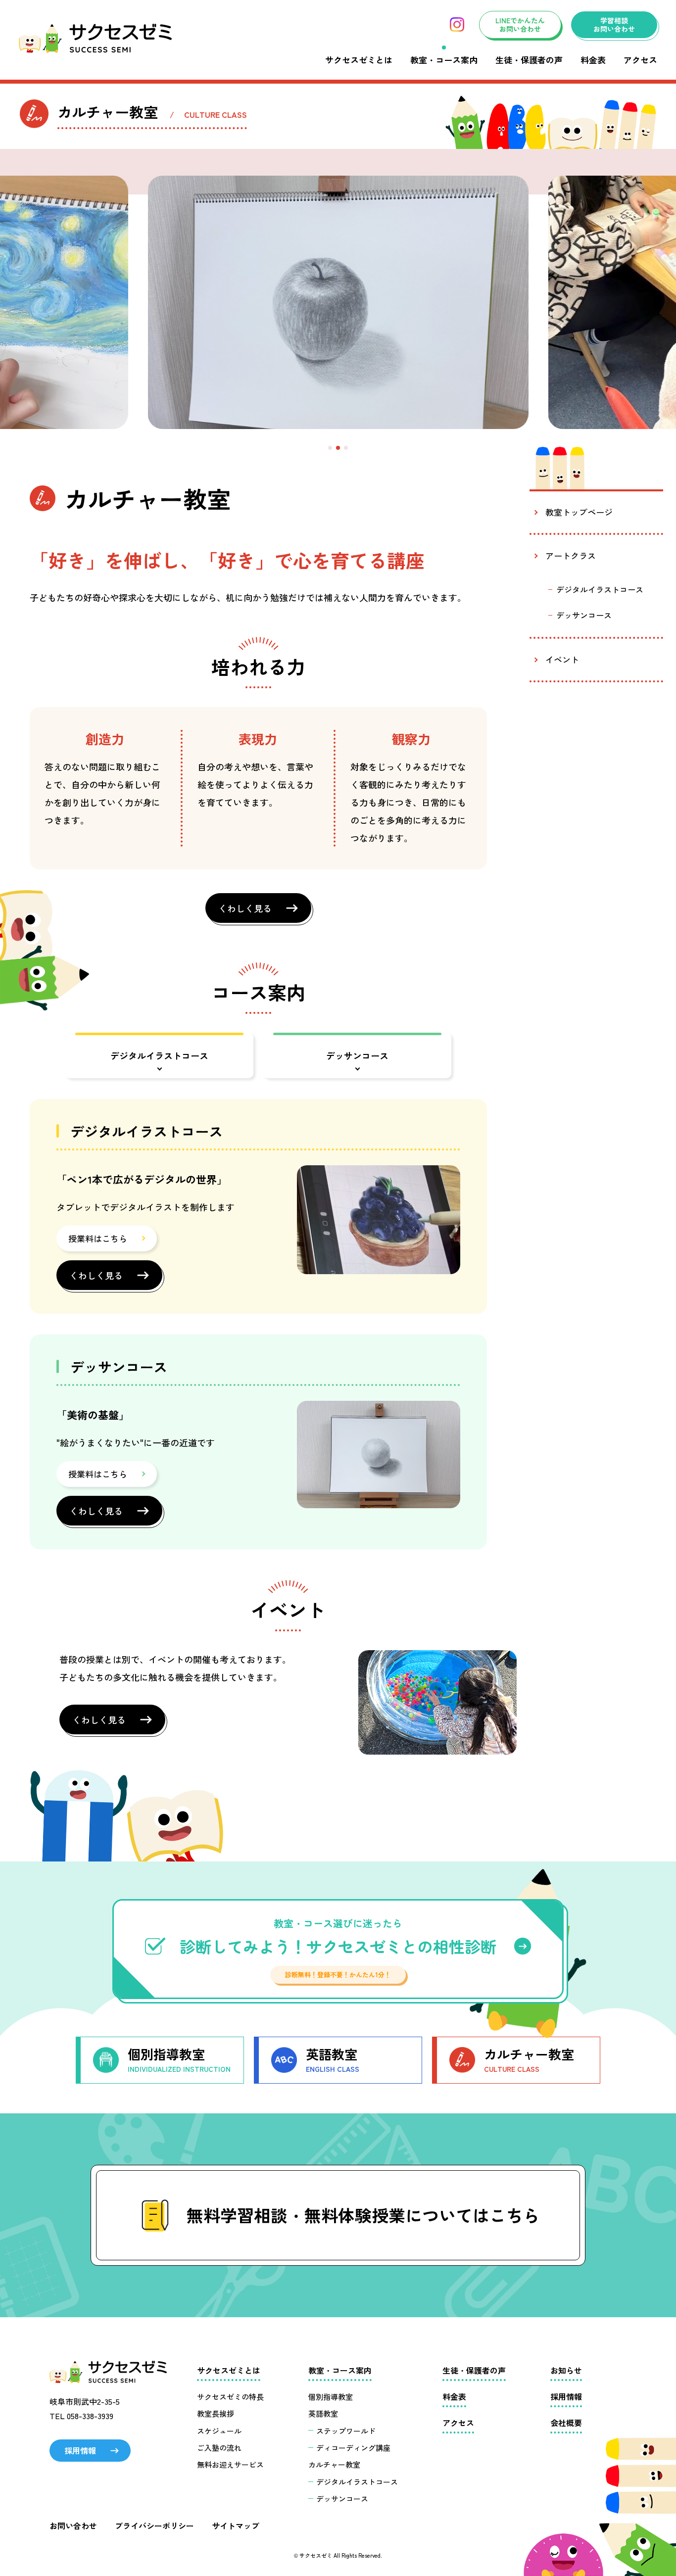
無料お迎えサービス (230, 2464)
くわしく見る (245, 908)
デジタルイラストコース (159, 1055)
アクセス (640, 60)
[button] (330, 448)
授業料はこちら (98, 1238)
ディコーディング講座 (353, 2448)
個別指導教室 (331, 2397)
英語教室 (323, 2413)
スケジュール (219, 2431)
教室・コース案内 (444, 60)
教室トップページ (579, 512)
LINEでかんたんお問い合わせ (520, 24)
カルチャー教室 (334, 2464)
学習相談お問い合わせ (614, 24)
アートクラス (571, 555)
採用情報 (80, 2450)
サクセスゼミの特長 (230, 2397)
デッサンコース (357, 1055)
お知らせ (566, 2370)
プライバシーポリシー (154, 2526)
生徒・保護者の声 (529, 60)
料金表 (593, 60)
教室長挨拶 (216, 2413)
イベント (562, 659)
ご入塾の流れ (219, 2448)
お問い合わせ (73, 2526)
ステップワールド (346, 2431)
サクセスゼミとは (359, 60)
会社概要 (566, 2423)
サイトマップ (236, 2526)
